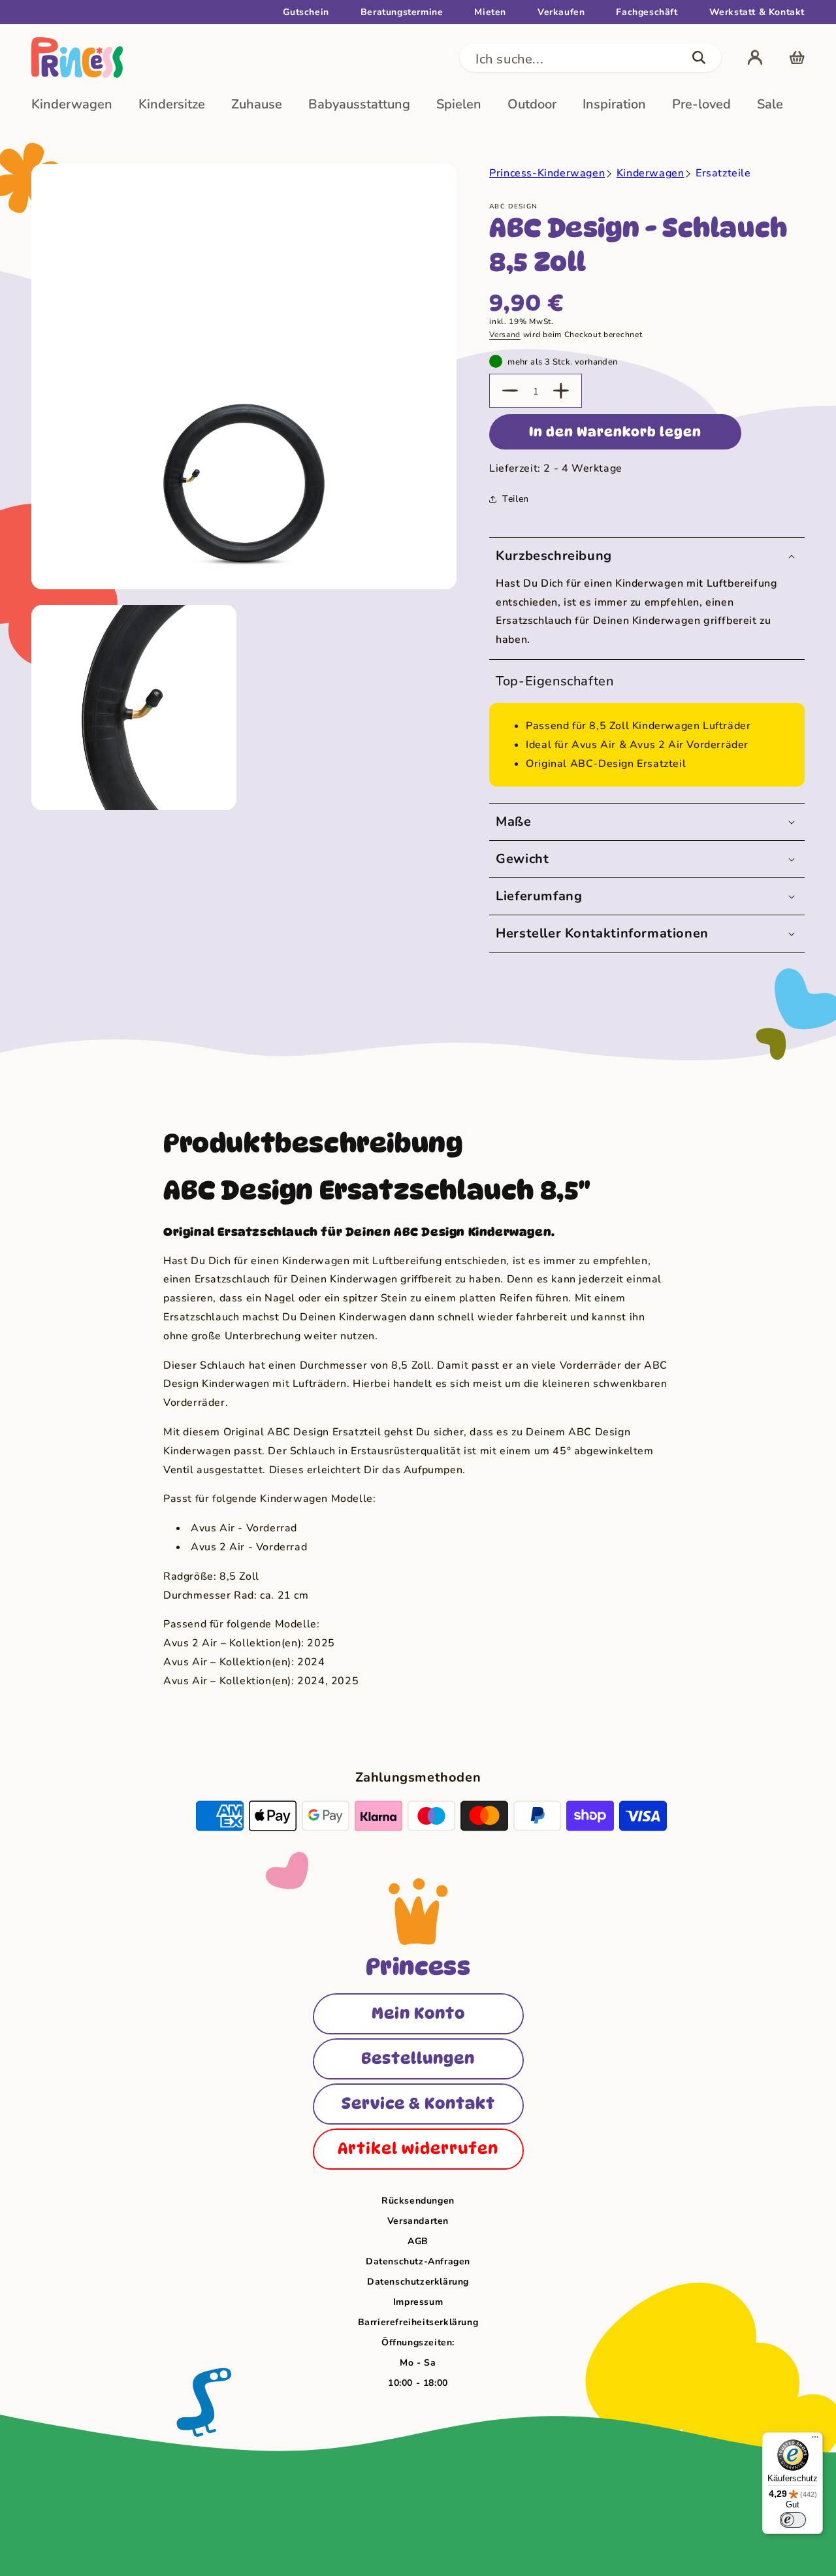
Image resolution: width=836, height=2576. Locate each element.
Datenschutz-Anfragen (418, 2261)
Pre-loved (701, 104)
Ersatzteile (723, 173)
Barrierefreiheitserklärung (418, 2322)
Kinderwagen (72, 104)
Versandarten (418, 2221)
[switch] (793, 2520)
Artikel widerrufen (418, 2148)
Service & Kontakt (418, 2103)
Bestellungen (418, 2058)
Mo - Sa (418, 2363)
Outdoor (532, 104)
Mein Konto (418, 2013)
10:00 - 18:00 (418, 2383)
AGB (418, 2241)
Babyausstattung (359, 104)
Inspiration (614, 104)
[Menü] (815, 2440)
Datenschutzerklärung (418, 2282)
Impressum (418, 2302)
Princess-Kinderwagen (547, 173)
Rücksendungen (418, 2201)
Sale (770, 104)
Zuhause (257, 104)
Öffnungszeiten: (418, 2342)
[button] (590, 57)
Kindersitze (172, 104)
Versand (505, 334)
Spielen (459, 104)
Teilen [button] (516, 499)
